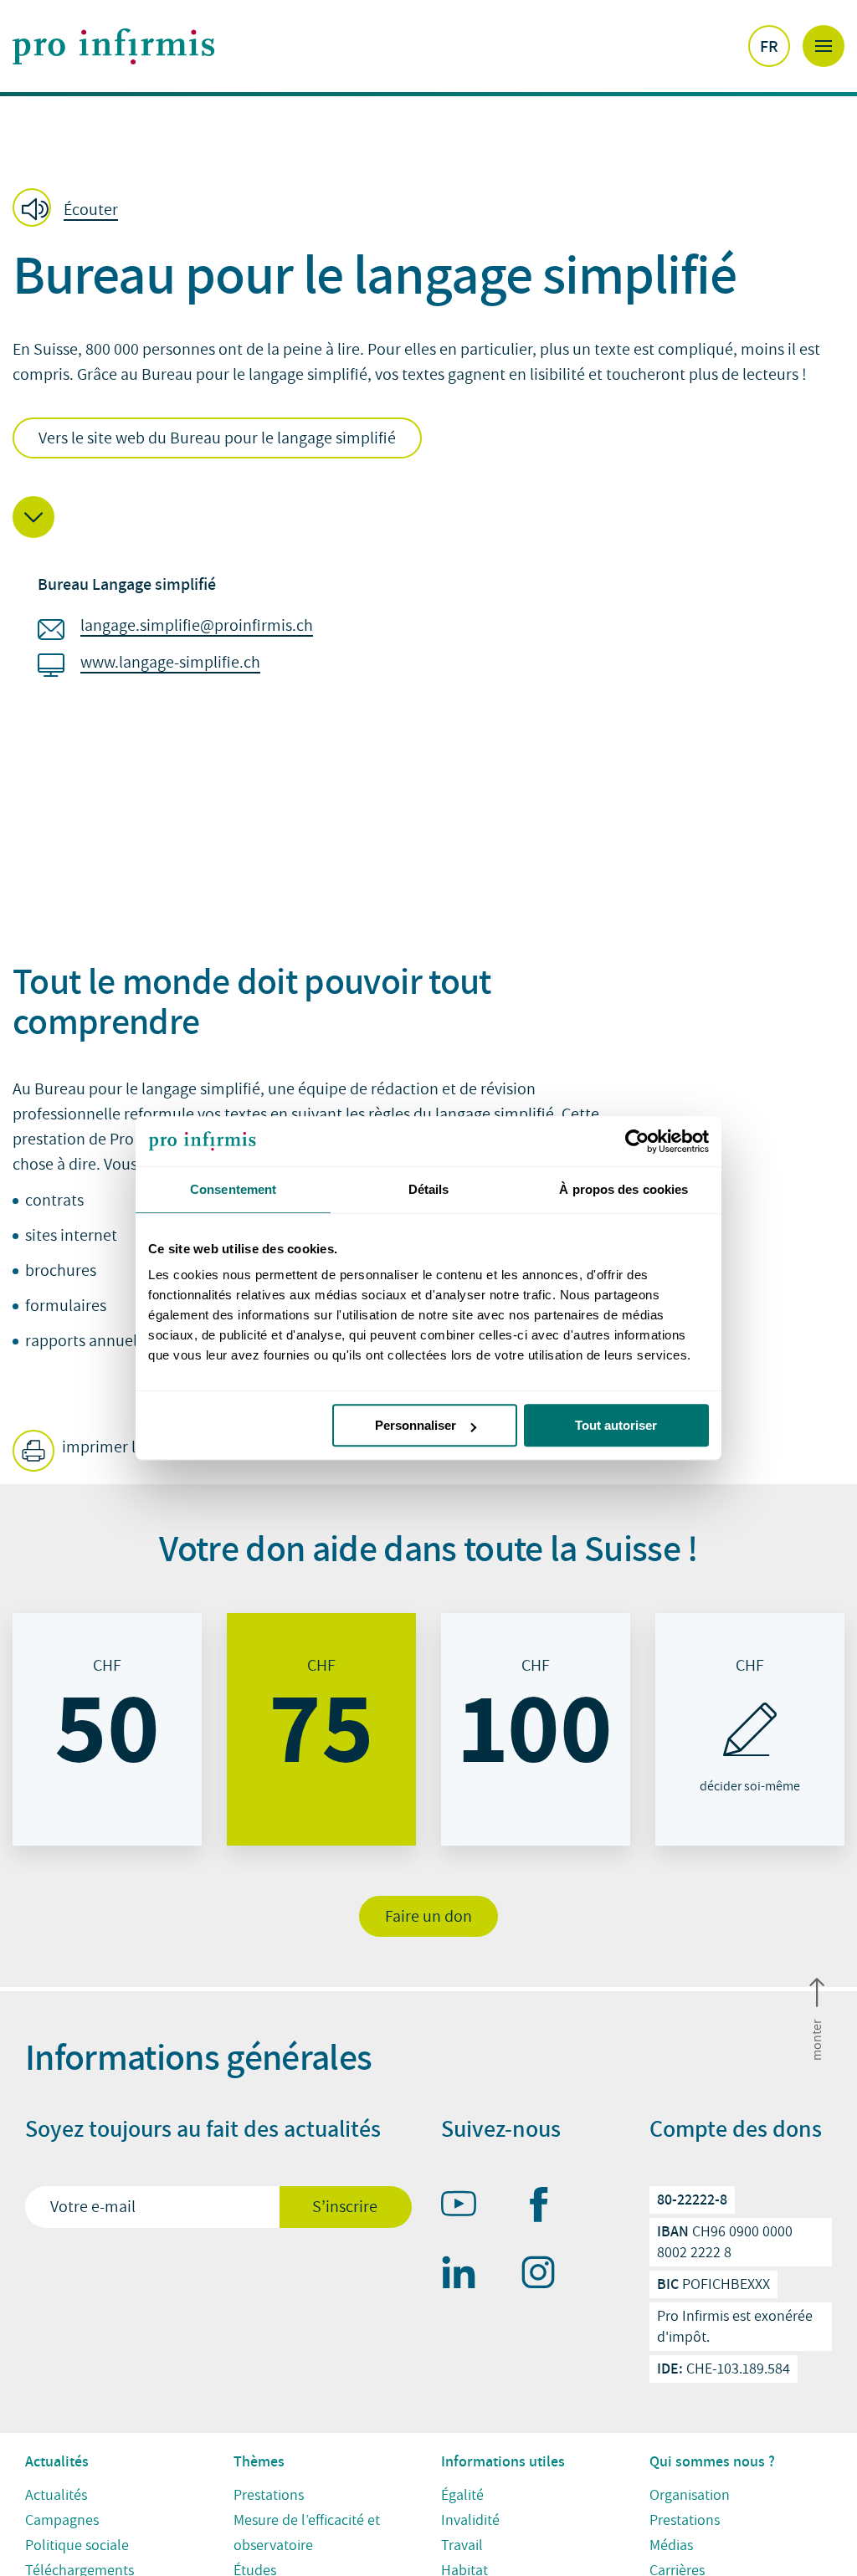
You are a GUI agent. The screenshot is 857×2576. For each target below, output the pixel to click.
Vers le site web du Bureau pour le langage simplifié (217, 438)
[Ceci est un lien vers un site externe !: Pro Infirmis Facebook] (546, 2208)
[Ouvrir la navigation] (824, 46)
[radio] (107, 1729)
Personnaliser (416, 1425)
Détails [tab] (429, 1189)
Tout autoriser (616, 1425)
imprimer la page (120, 1447)
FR (769, 46)
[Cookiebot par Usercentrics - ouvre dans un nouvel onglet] (636, 1141)
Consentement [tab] (233, 1189)
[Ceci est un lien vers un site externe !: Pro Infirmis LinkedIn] (466, 2276)
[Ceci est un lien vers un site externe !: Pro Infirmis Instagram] (546, 2276)
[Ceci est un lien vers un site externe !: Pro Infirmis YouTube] (466, 2207)
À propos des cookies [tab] (624, 1189)
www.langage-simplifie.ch (170, 663)
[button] (70, 209)
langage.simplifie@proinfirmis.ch (197, 626)
